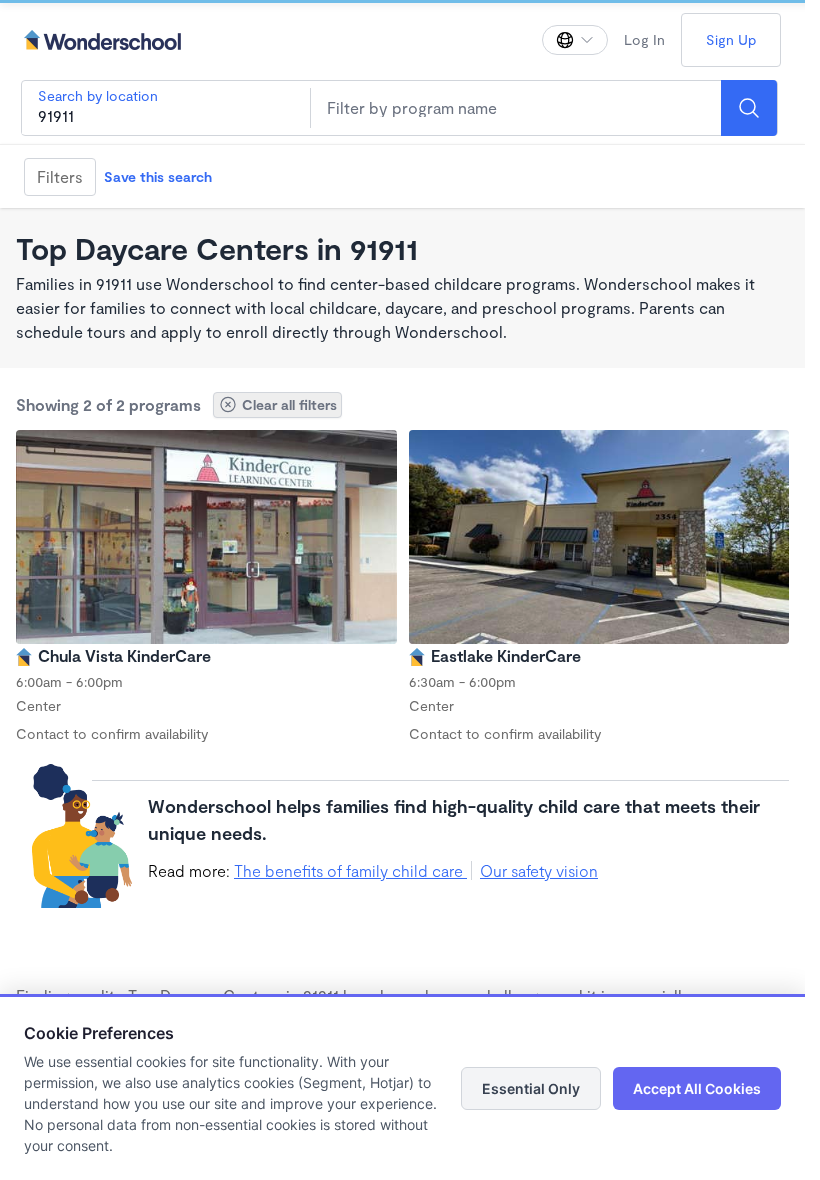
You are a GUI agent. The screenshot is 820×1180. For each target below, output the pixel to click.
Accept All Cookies (697, 1088)
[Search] (749, 108)
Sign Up (731, 39)
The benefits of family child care (350, 870)
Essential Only (531, 1088)
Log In (644, 39)
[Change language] (575, 40)
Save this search (158, 176)
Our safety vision (539, 870)
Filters (60, 176)
